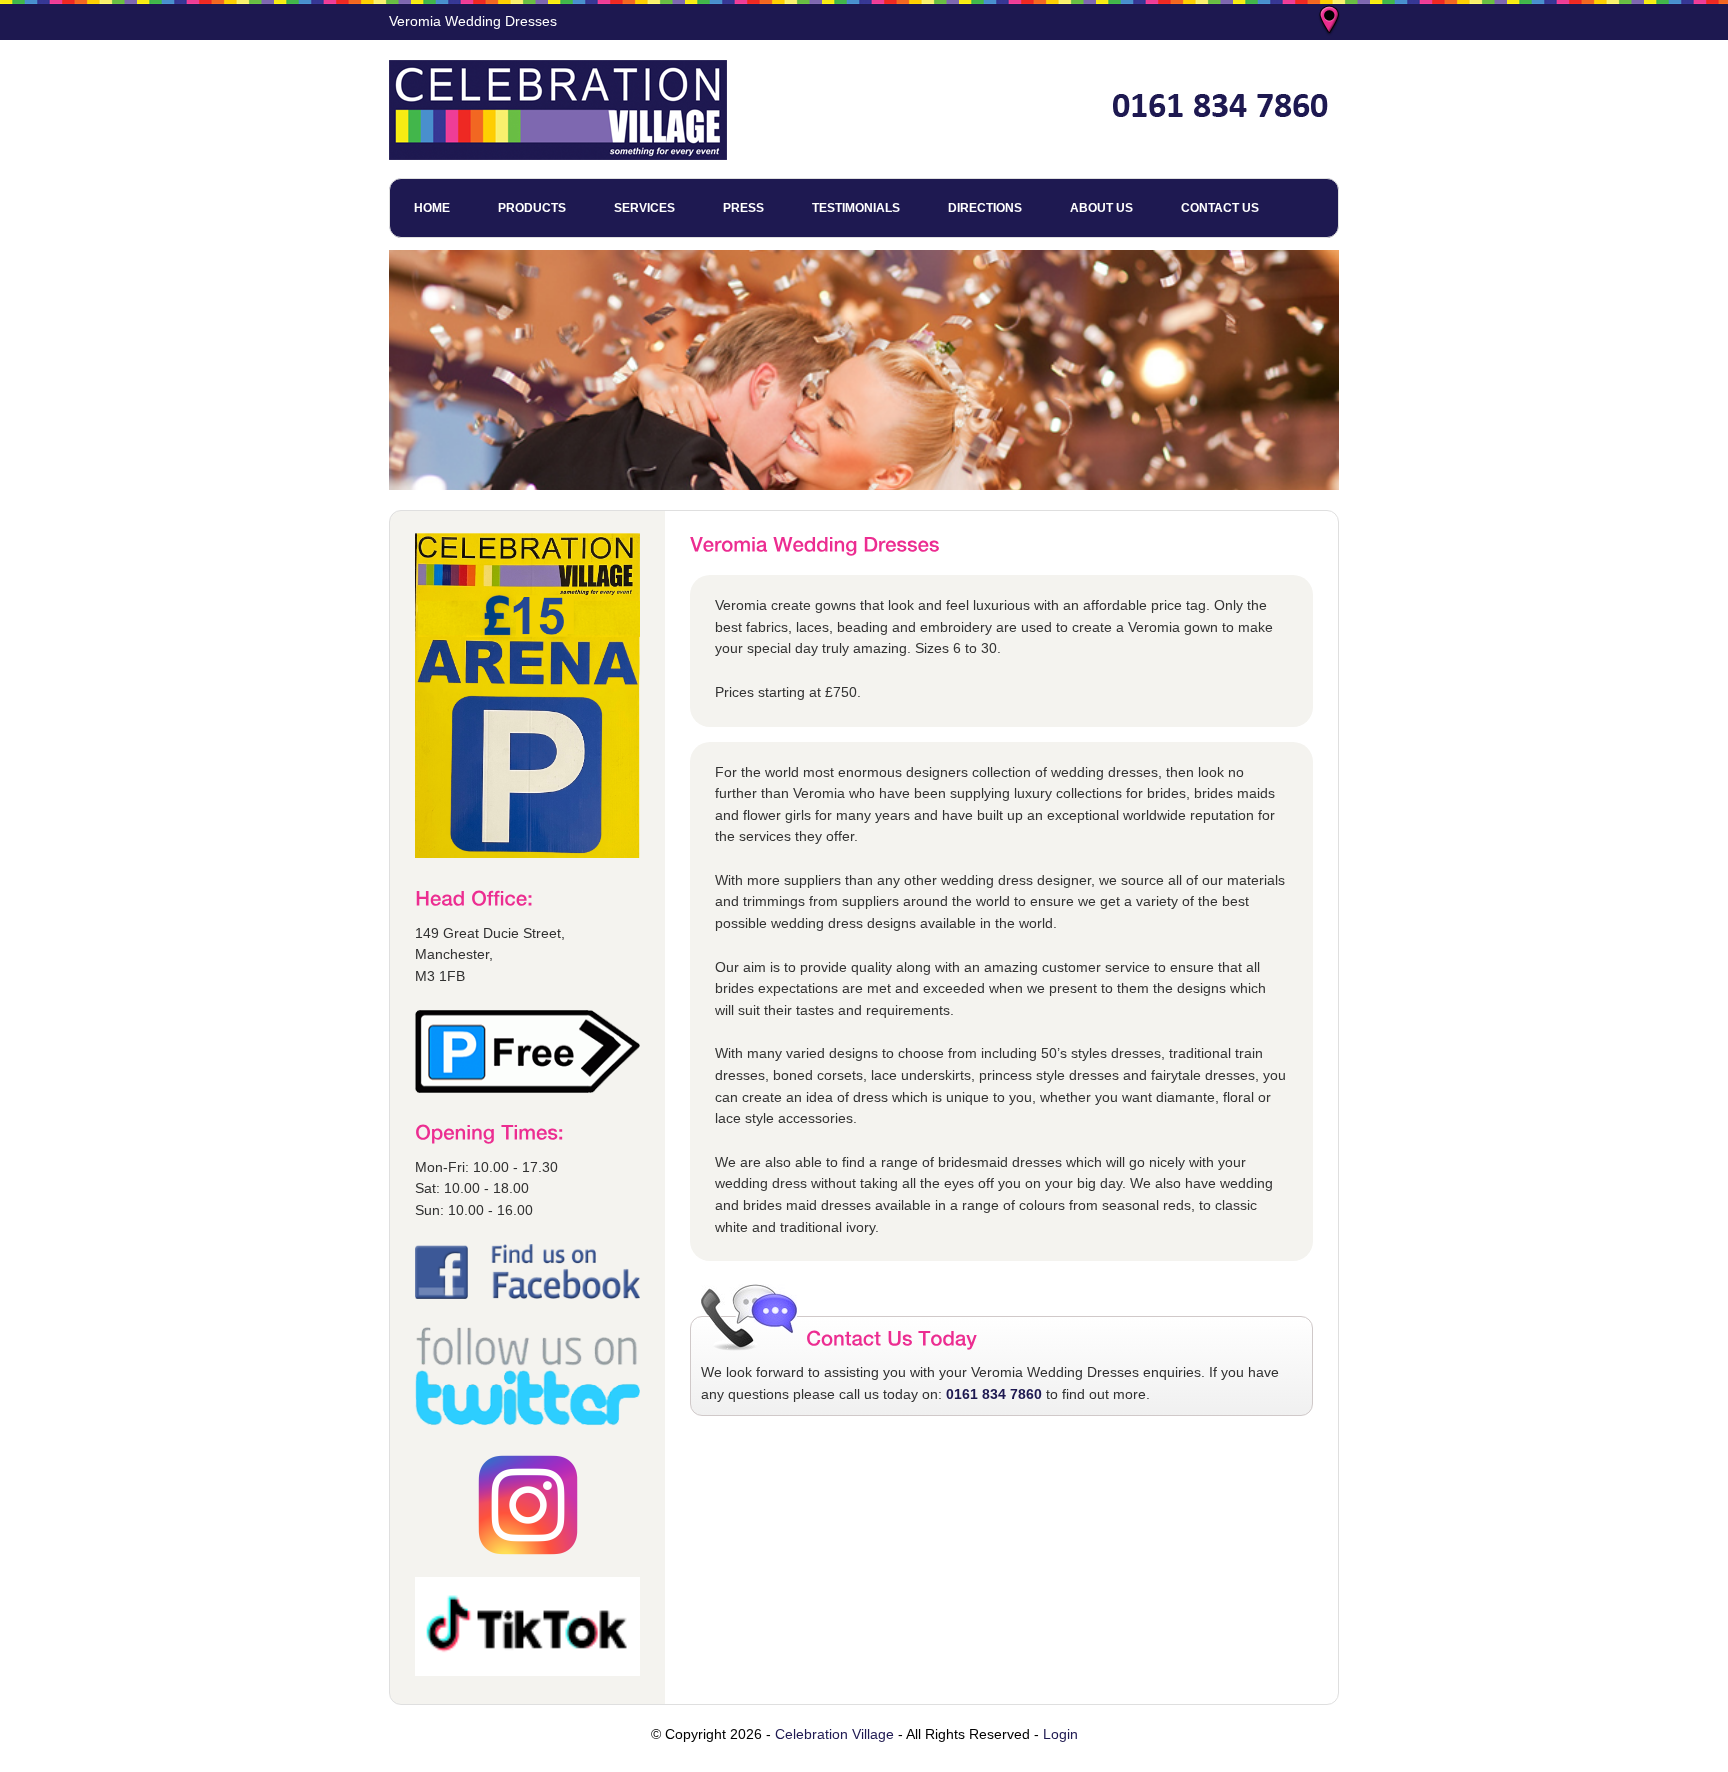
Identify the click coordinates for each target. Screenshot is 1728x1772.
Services (644, 208)
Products (532, 208)
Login (1060, 1734)
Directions (985, 208)
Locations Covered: (1331, 22)
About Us (1101, 208)
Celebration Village (834, 1734)
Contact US (1220, 208)
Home (432, 208)
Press (743, 208)
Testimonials (856, 208)
